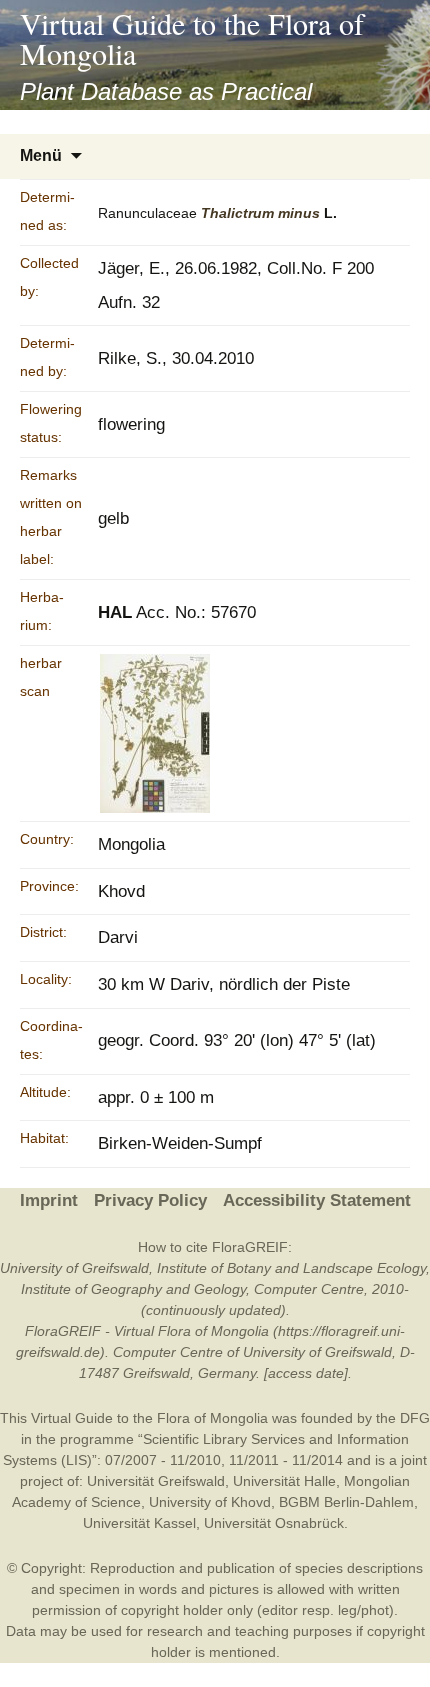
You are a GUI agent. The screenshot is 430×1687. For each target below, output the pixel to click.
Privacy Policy (150, 1200)
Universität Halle (284, 1481)
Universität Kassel (139, 1523)
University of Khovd (210, 1502)
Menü (41, 155)
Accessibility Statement (317, 1200)
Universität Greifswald (156, 1481)
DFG (415, 1418)
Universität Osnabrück (274, 1523)
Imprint (49, 1200)
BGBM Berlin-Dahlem (346, 1502)
